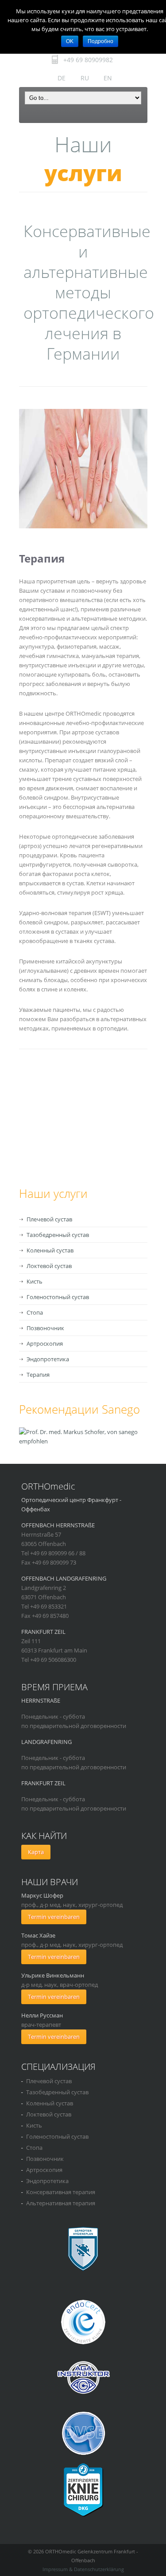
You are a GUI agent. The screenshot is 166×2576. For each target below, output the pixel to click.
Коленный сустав (50, 1250)
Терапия (38, 1375)
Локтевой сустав (49, 1266)
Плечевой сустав (49, 1219)
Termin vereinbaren (54, 1917)
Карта (36, 1852)
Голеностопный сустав (58, 1297)
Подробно (100, 41)
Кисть (35, 1281)
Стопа (35, 1312)
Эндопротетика (48, 1359)
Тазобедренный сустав (58, 1235)
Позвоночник (45, 1328)
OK (70, 41)
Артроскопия (45, 1343)
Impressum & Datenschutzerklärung (83, 2569)
